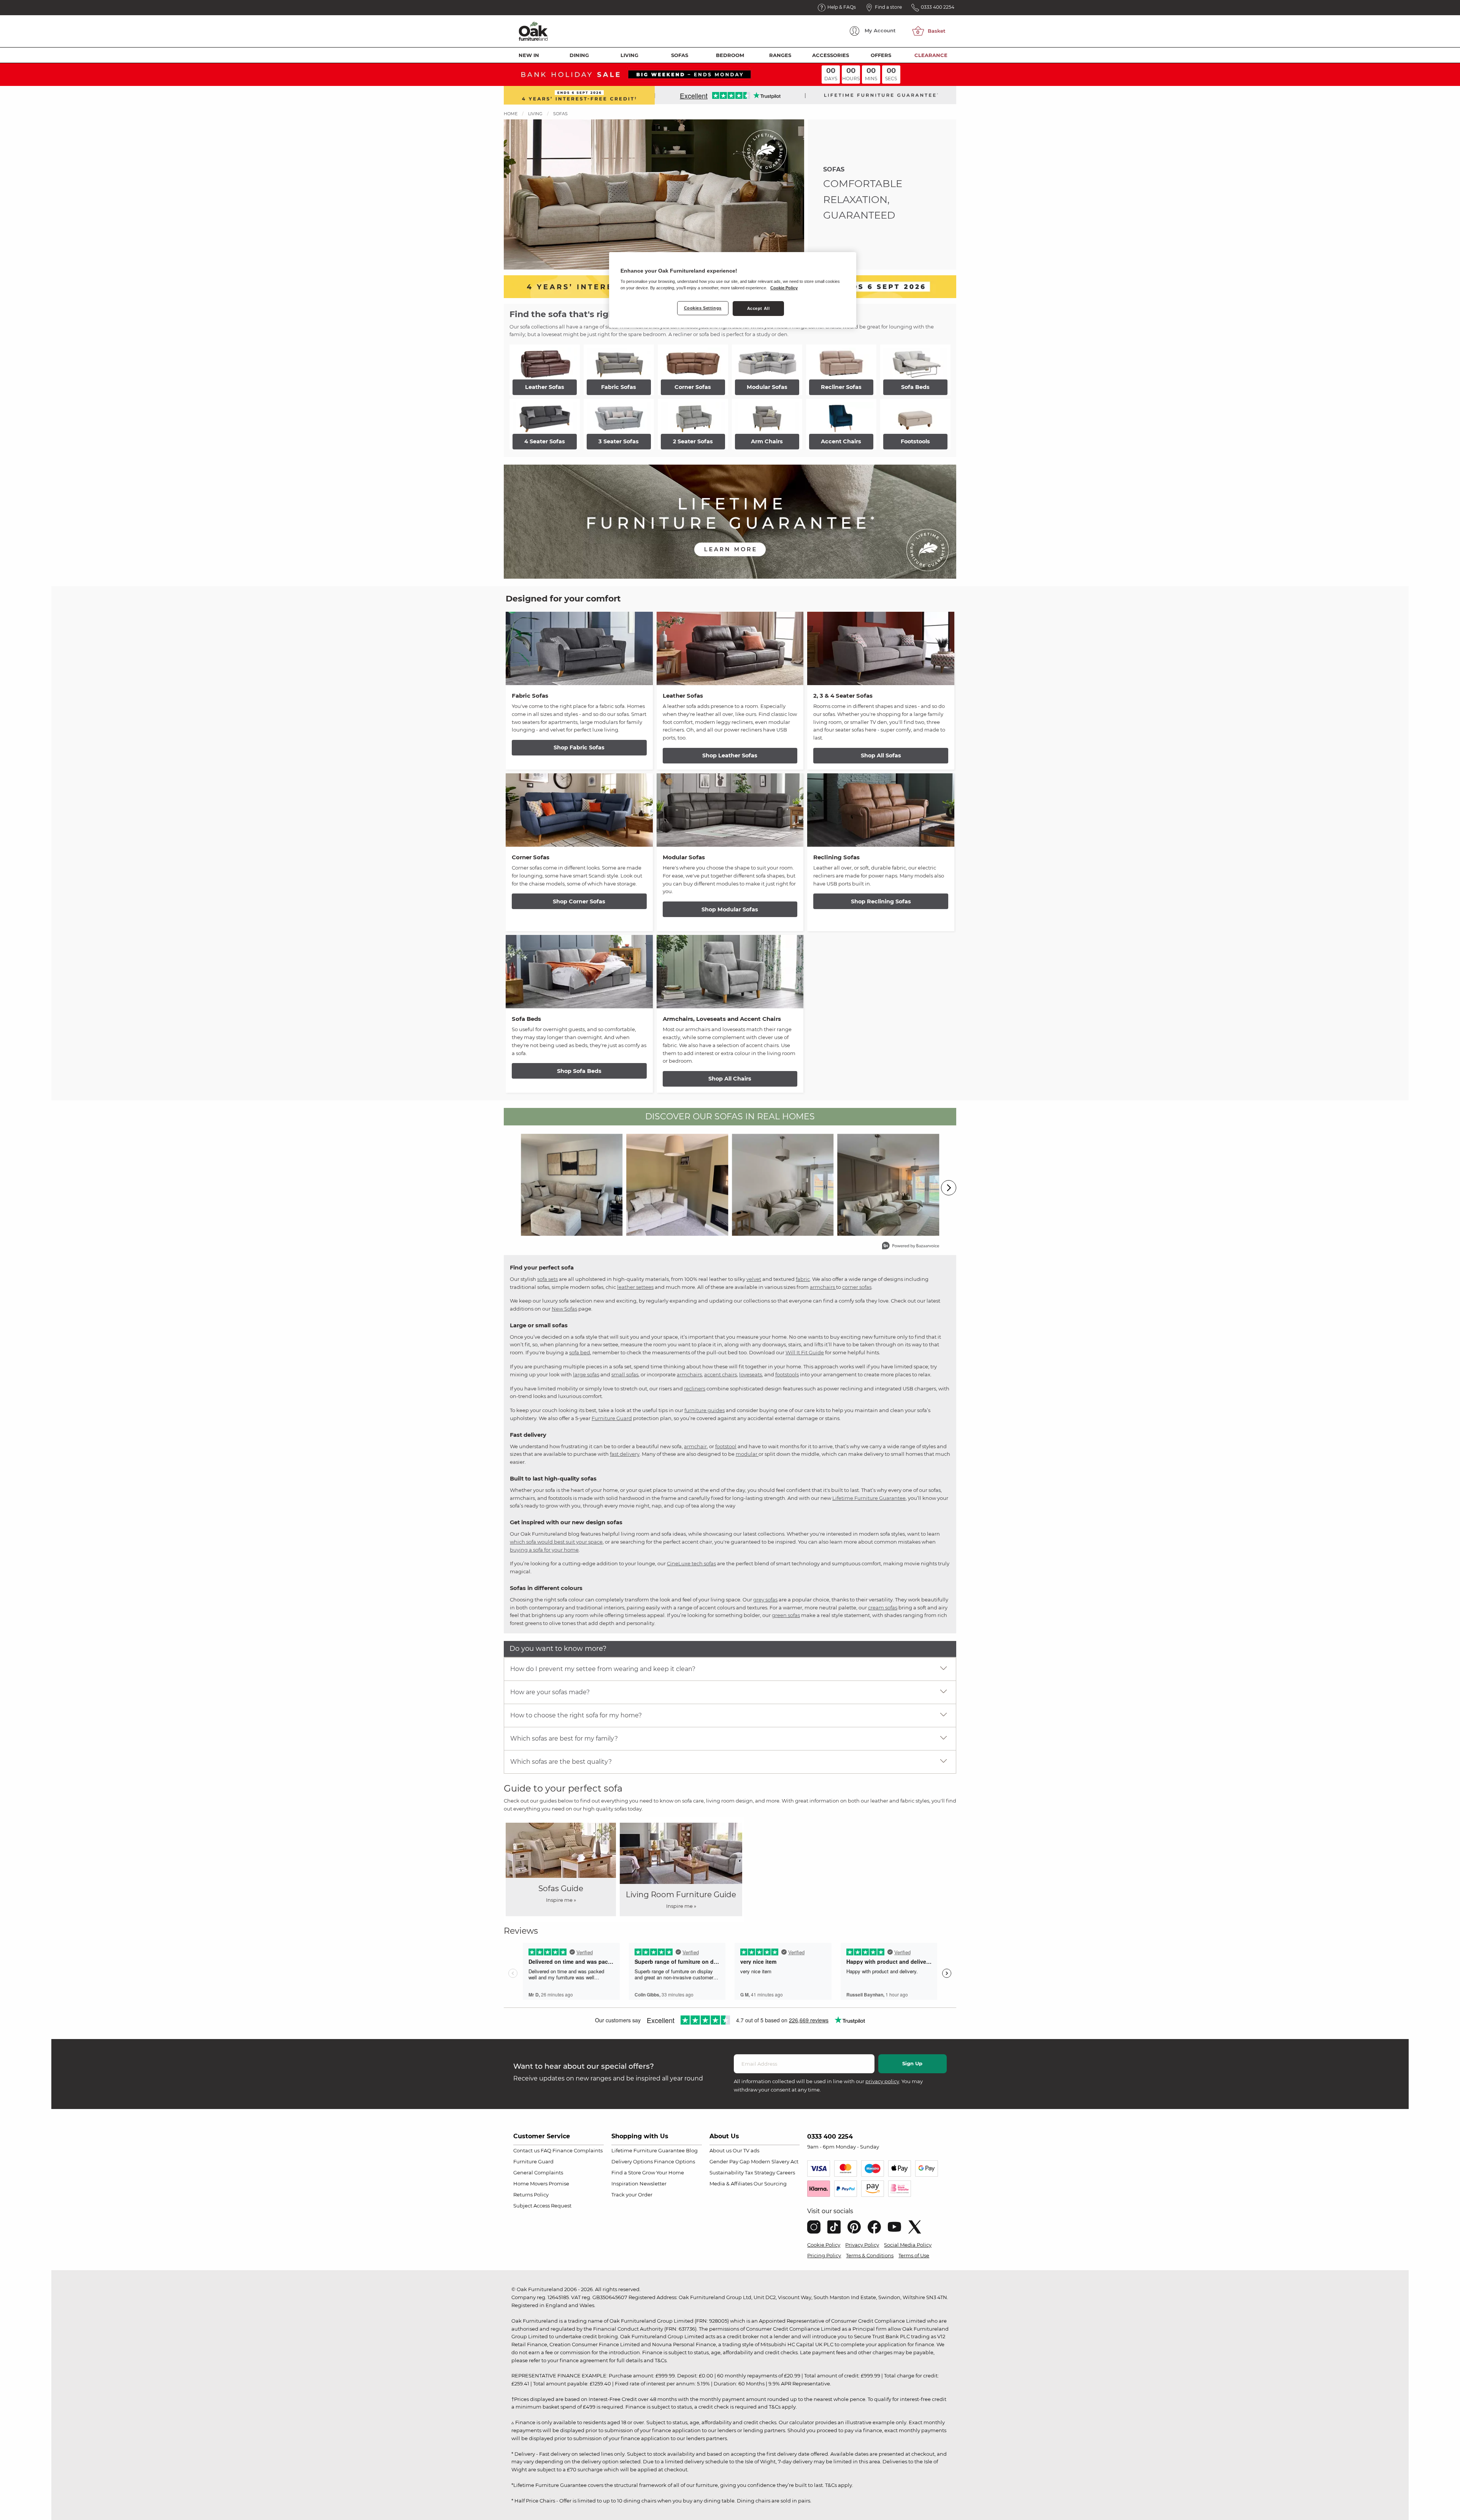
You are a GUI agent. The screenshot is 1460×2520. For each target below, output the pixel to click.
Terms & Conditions (870, 2255)
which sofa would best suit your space (556, 1542)
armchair (695, 1446)
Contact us (526, 2150)
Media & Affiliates (731, 2184)
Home (511, 114)
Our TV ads (746, 2150)
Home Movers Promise (541, 2184)
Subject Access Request (542, 2206)
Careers (786, 2172)
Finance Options (674, 2161)
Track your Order (632, 2195)
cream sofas (883, 1608)
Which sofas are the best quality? (561, 1762)
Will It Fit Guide (805, 1352)
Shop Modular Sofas (730, 909)
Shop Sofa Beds (579, 1071)
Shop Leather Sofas (730, 755)
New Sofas (564, 1309)
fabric (803, 1279)
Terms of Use (914, 2255)
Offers (881, 55)
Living (629, 55)
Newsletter (653, 2184)
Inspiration (625, 2184)
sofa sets (547, 1279)
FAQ (546, 2150)
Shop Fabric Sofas (579, 747)
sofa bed (580, 1352)
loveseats (751, 1374)
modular (747, 1454)
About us (720, 2150)
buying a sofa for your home (544, 1550)
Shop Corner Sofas (579, 901)
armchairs (823, 1287)
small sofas (625, 1374)
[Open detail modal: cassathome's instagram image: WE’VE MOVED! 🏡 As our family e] (678, 1185)
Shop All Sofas (881, 755)
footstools (787, 1374)
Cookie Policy (824, 2245)
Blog (692, 2150)
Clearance (931, 55)
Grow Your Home (663, 2172)
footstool (726, 1446)
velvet (754, 1279)
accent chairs (720, 1374)
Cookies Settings (703, 308)
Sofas (680, 55)
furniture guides (705, 1410)
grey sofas (765, 1600)
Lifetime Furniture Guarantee (869, 1498)
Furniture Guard (612, 1418)
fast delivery (625, 1454)
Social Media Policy (908, 2245)
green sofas (786, 1615)
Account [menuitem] (880, 30)
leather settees (635, 1287)
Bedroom (730, 55)
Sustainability (727, 2172)
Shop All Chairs (730, 1079)
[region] (733, 290)
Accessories (831, 55)
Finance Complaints (578, 2150)
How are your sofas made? (550, 1692)
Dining (579, 55)
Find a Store (626, 2172)
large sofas (586, 1374)
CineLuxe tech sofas (691, 1563)
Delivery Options (632, 2161)
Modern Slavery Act (775, 2161)
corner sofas (857, 1287)
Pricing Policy (824, 2255)
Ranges (780, 55)
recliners (695, 1389)
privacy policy (882, 2081)
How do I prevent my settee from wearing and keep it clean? (603, 1669)
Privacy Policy (862, 2245)
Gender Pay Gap (730, 2161)
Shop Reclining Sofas (881, 901)
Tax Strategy (760, 2172)
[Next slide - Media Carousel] (949, 1188)
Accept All (759, 308)
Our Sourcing (770, 2184)
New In (529, 55)
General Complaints (538, 2172)
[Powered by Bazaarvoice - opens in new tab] (911, 1247)
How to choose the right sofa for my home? (576, 1715)
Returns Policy (531, 2195)
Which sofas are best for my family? (564, 1738)
